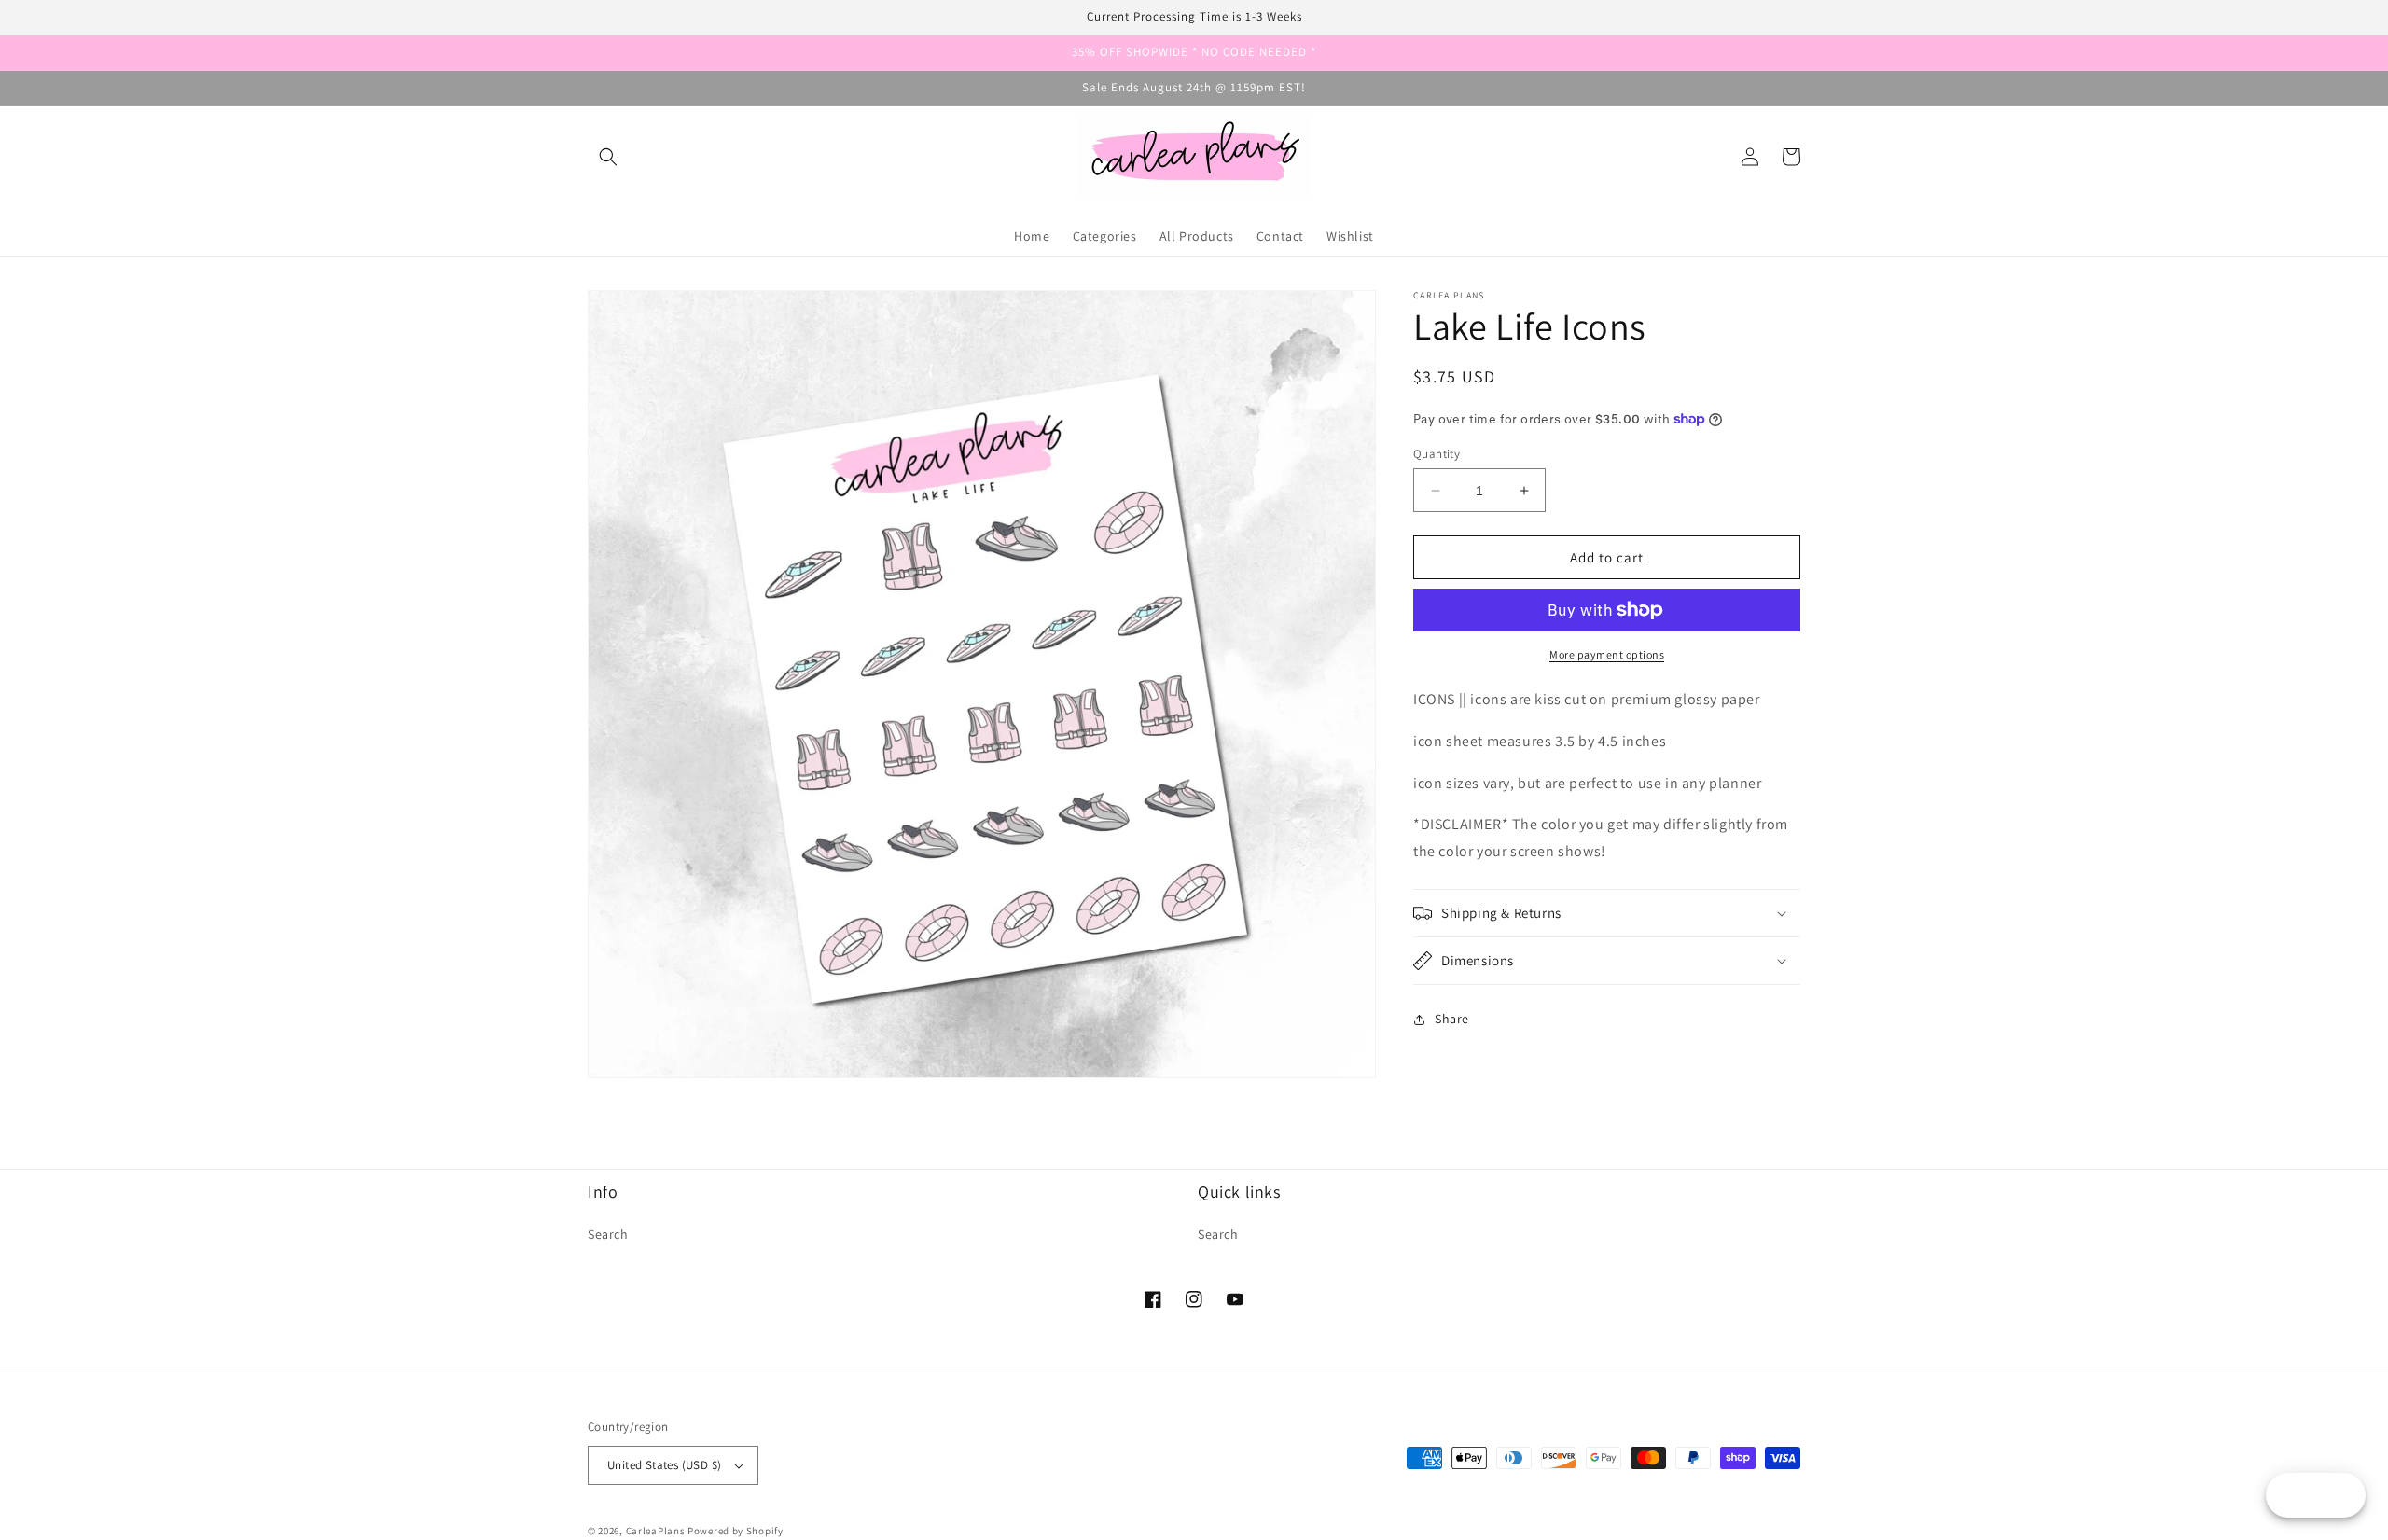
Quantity (1437, 454)
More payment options (1607, 654)
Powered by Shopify (736, 1531)
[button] (608, 157)
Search (608, 1234)
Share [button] (1452, 1019)
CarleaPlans (656, 1531)
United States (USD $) (664, 1465)
